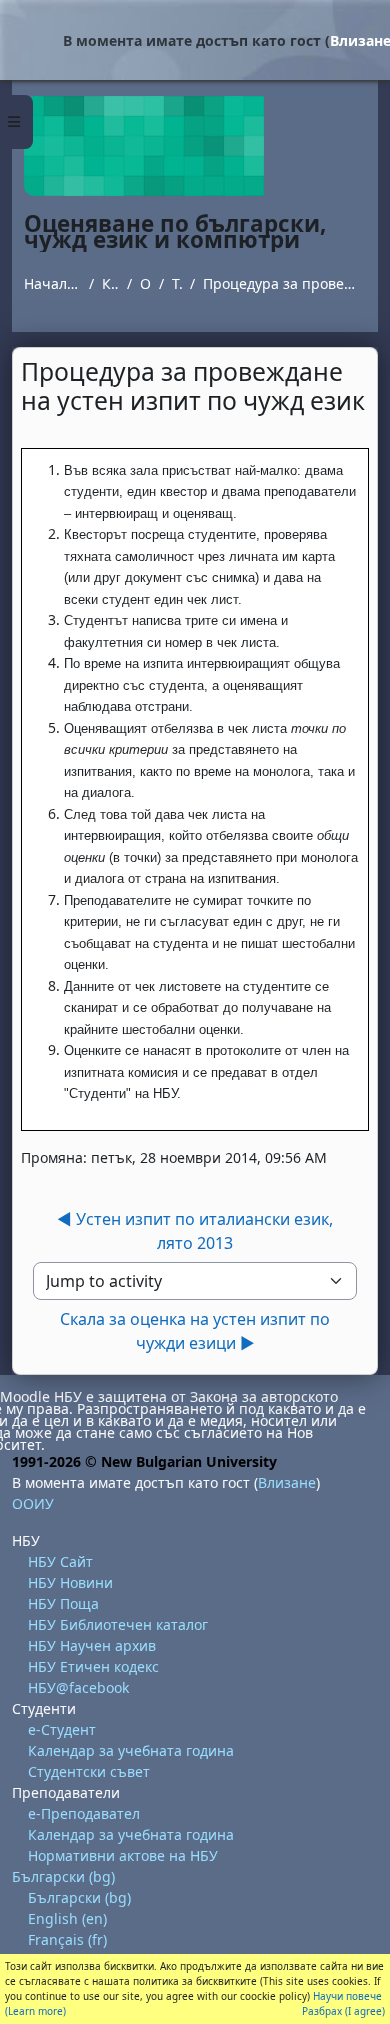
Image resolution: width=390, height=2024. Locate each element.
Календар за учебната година (131, 1750)
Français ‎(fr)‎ (67, 1939)
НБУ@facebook (78, 1687)
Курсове (110, 283)
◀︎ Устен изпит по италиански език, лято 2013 (195, 1231)
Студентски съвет (89, 1771)
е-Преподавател (84, 1813)
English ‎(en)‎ (67, 1918)
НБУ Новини (70, 1582)
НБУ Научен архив (92, 1645)
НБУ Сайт (60, 1561)
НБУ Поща (63, 1603)
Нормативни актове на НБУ (123, 1855)
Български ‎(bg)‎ (63, 1876)
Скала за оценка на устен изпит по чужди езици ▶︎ (195, 1331)
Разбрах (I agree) (343, 2011)
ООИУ (145, 283)
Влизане (287, 1482)
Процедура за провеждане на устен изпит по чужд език (284, 283)
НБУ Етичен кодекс (93, 1666)
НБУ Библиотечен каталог (118, 1624)
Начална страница (52, 283)
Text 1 (177, 283)
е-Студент (62, 1729)
